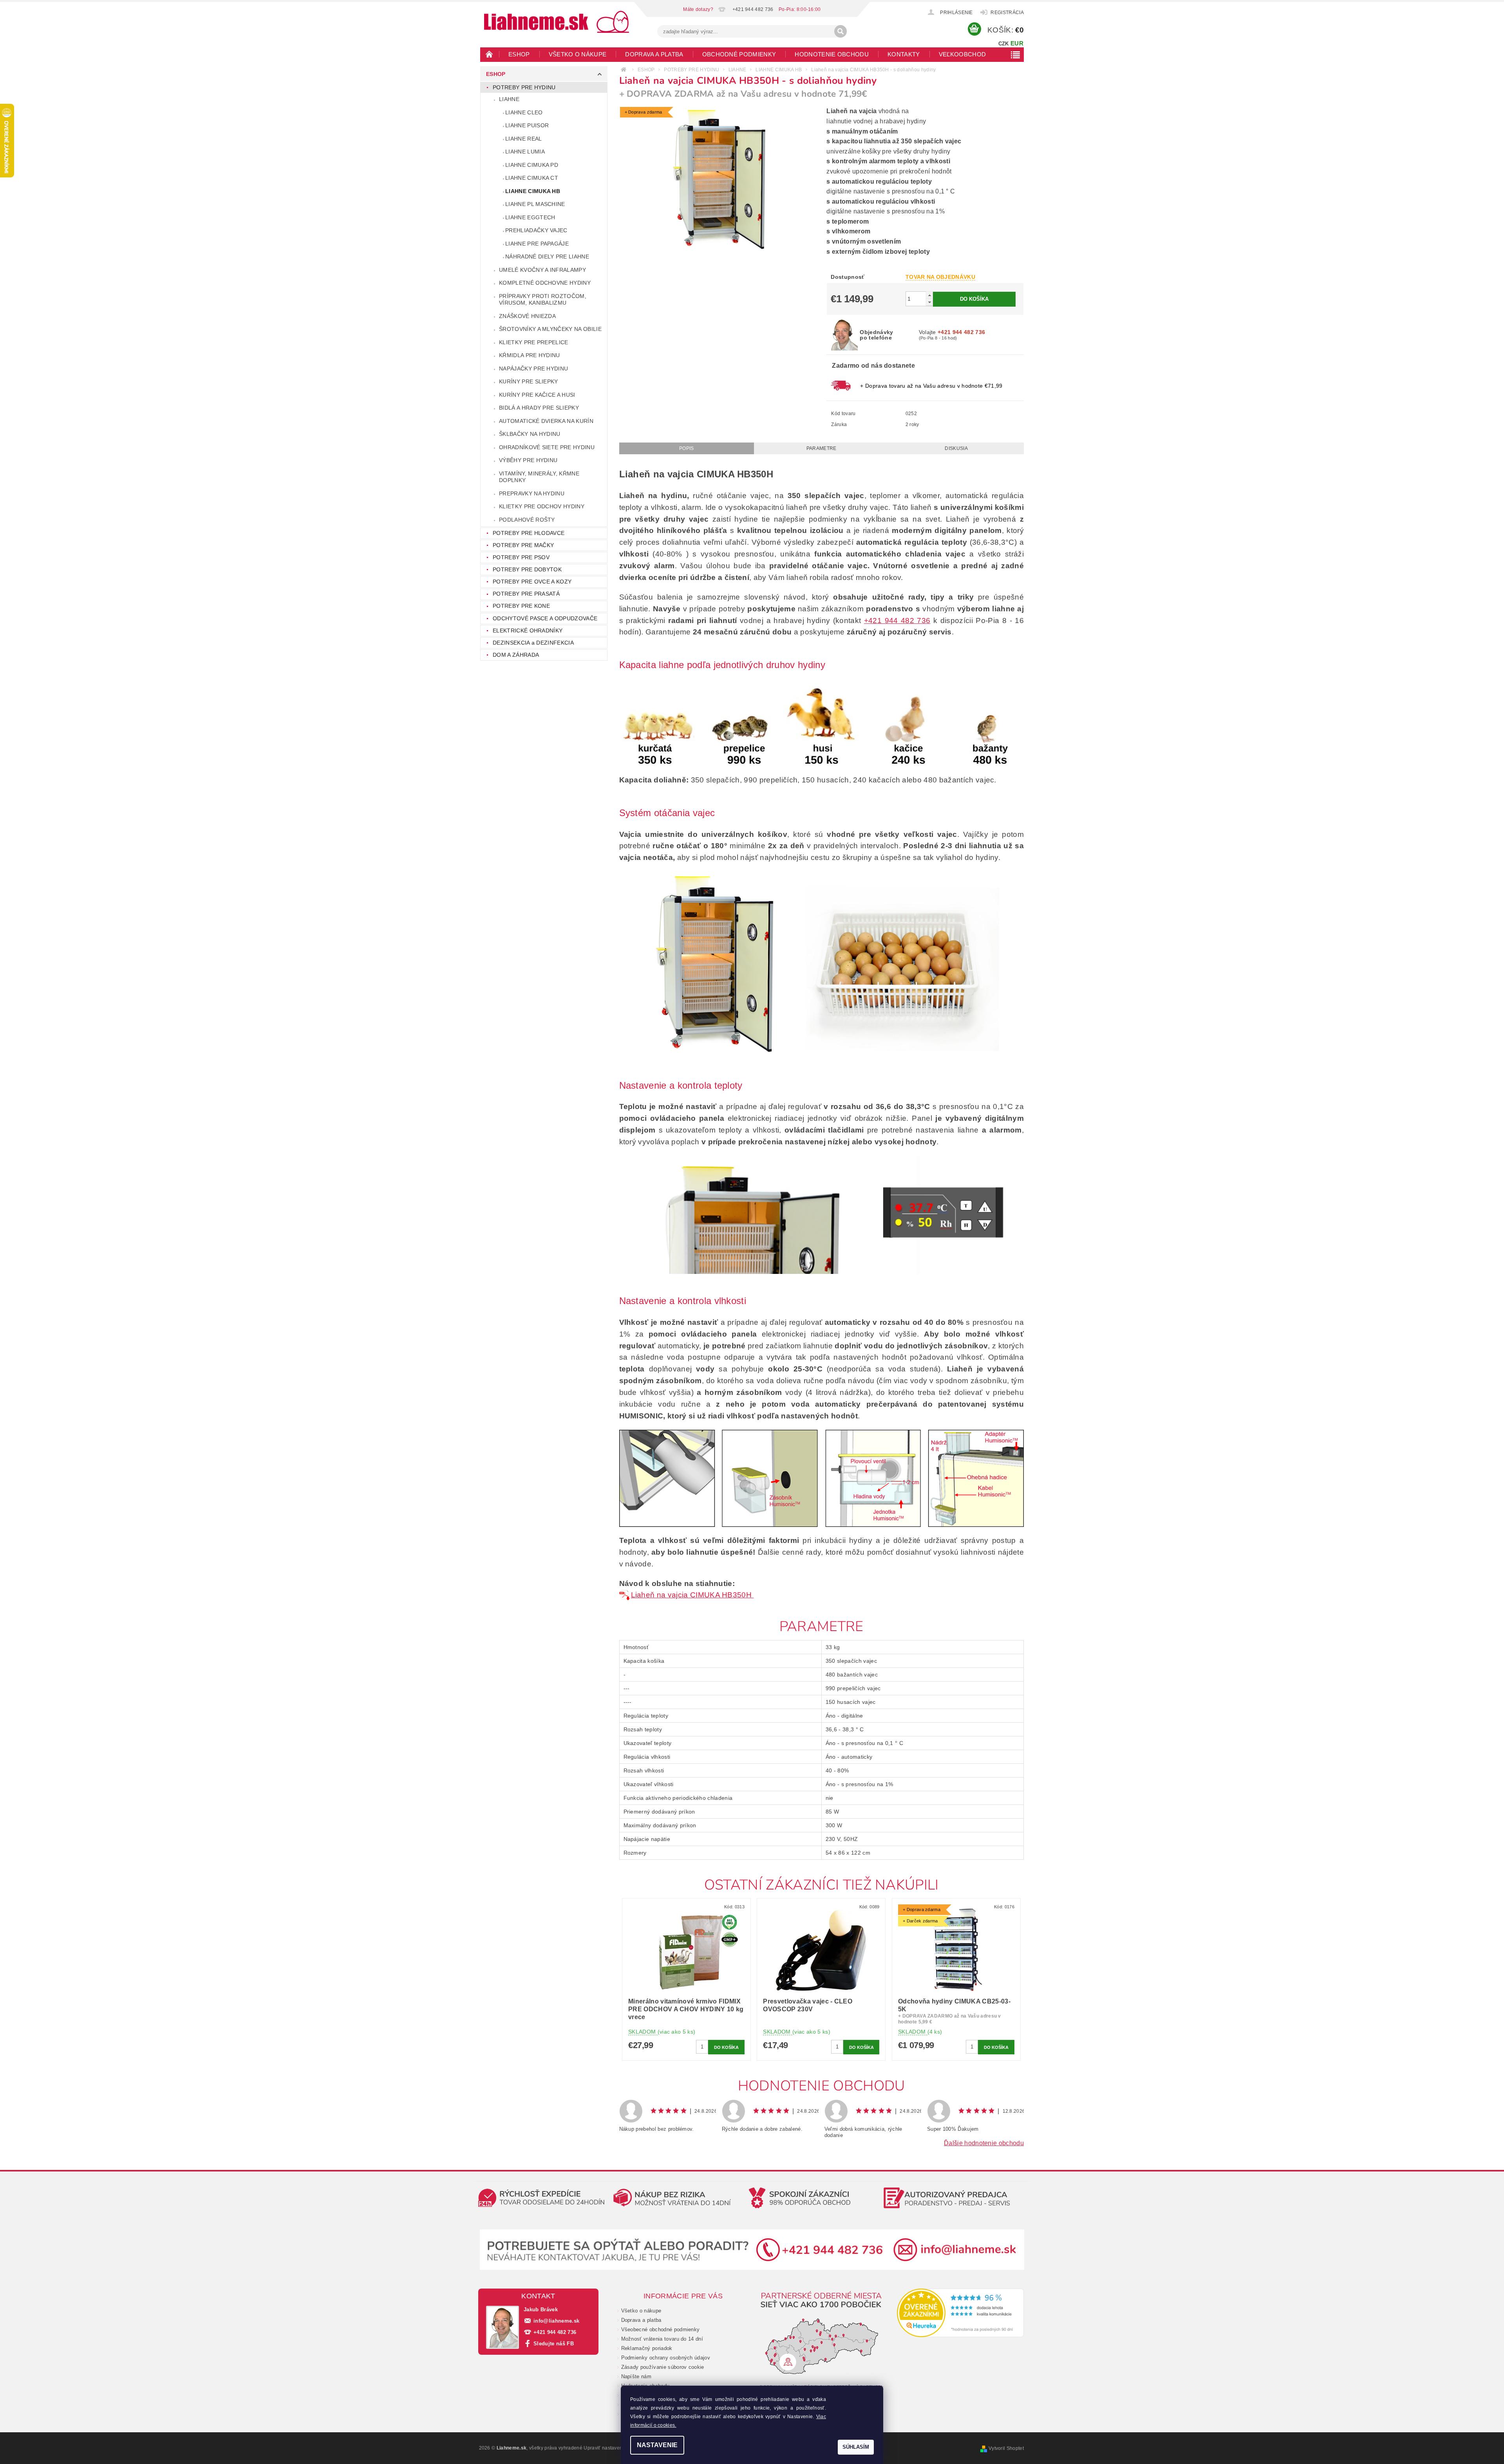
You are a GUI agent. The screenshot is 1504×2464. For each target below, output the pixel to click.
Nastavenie (657, 2445)
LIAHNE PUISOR (527, 125)
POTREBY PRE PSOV (521, 557)
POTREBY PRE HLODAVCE (529, 533)
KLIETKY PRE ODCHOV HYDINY (542, 506)
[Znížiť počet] (929, 302)
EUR (1017, 43)
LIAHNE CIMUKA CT (532, 178)
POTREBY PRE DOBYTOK (527, 569)
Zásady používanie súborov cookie (663, 2367)
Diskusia (956, 448)
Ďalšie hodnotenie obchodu (984, 2143)
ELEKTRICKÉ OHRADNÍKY (528, 630)
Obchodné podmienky (739, 54)
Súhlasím (856, 2447)
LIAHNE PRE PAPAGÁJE (537, 244)
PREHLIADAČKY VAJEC (536, 230)
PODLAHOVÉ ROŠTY (527, 520)
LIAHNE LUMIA (525, 152)
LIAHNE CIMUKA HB (533, 191)
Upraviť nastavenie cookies (614, 2448)
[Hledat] (841, 31)
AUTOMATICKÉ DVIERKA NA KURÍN (546, 421)
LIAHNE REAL (524, 139)
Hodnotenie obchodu (832, 54)
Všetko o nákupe (578, 54)
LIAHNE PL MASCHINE (535, 204)
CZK (1004, 44)
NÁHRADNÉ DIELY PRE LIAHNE (547, 257)
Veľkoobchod (963, 54)
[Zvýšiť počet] (929, 295)
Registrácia (1007, 13)
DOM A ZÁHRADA (516, 655)
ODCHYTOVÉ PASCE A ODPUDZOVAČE (545, 618)
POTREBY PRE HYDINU (524, 87)
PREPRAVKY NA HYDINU (532, 493)
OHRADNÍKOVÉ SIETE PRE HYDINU (547, 447)
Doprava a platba (654, 54)
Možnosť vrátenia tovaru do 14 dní (662, 2339)
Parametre (822, 448)
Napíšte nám (636, 2376)
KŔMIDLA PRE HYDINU (530, 355)
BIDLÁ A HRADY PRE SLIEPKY (539, 408)
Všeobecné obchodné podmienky (661, 2329)
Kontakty (904, 54)
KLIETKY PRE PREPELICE (534, 342)
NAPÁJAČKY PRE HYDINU (533, 369)
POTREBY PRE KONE (521, 606)
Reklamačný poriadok (647, 2348)
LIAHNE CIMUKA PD (532, 165)
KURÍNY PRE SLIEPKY (529, 381)
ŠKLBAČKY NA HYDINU (530, 434)
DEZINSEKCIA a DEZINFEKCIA (533, 643)
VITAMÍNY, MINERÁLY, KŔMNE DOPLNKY (539, 477)
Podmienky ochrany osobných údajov (666, 2358)
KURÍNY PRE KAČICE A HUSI (537, 395)
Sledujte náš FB (554, 2344)
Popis (687, 448)
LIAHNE (509, 99)
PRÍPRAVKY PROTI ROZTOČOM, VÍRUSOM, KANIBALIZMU (543, 300)
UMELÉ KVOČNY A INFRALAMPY (542, 270)
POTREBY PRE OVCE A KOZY (532, 582)
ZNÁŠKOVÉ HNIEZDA (527, 316)
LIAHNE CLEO (524, 112)
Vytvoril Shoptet (1006, 2448)
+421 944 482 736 (897, 621)
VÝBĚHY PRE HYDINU (528, 460)
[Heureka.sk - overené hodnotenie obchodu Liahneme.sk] (961, 2313)
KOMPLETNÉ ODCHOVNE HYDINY (545, 283)
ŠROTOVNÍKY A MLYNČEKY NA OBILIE (550, 329)
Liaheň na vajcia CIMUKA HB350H (692, 1595)
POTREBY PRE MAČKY (523, 545)
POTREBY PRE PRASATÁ (526, 594)
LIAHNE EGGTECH (530, 217)
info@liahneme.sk (556, 2321)
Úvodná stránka (490, 54)
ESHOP (519, 54)
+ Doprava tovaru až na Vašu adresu (931, 386)
